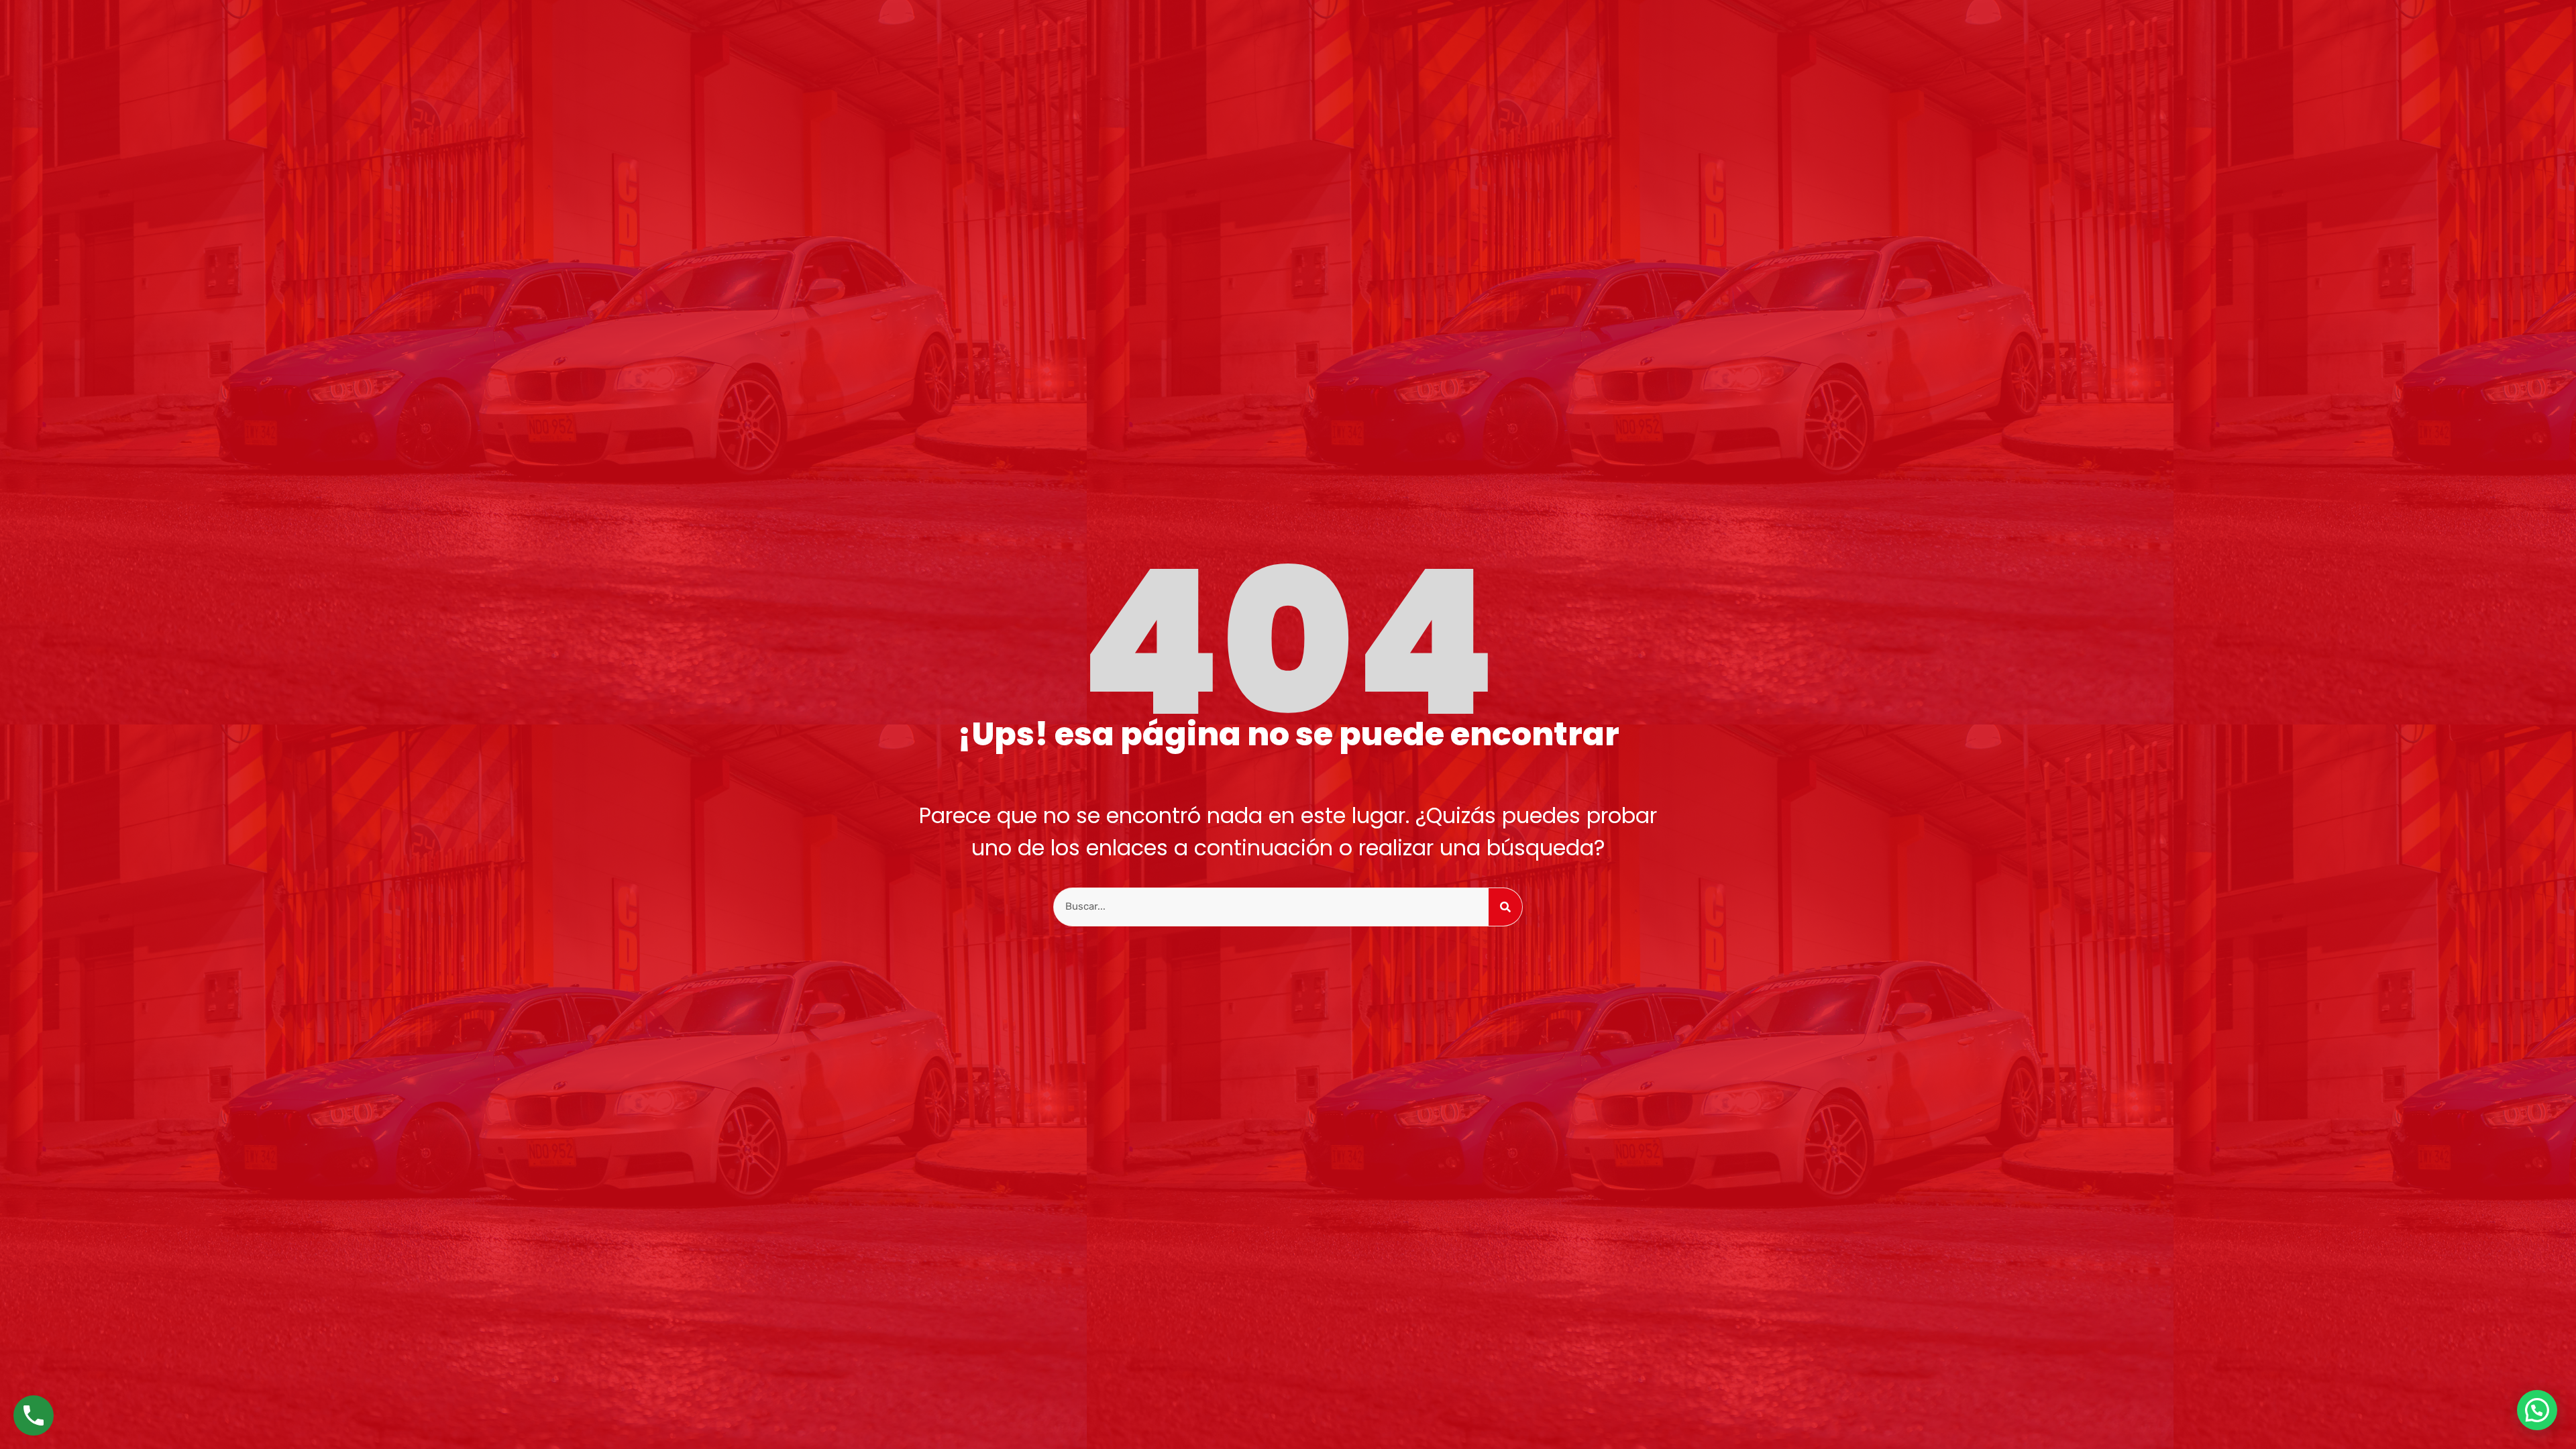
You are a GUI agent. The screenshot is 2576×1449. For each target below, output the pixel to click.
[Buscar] (1505, 907)
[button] (2537, 1410)
